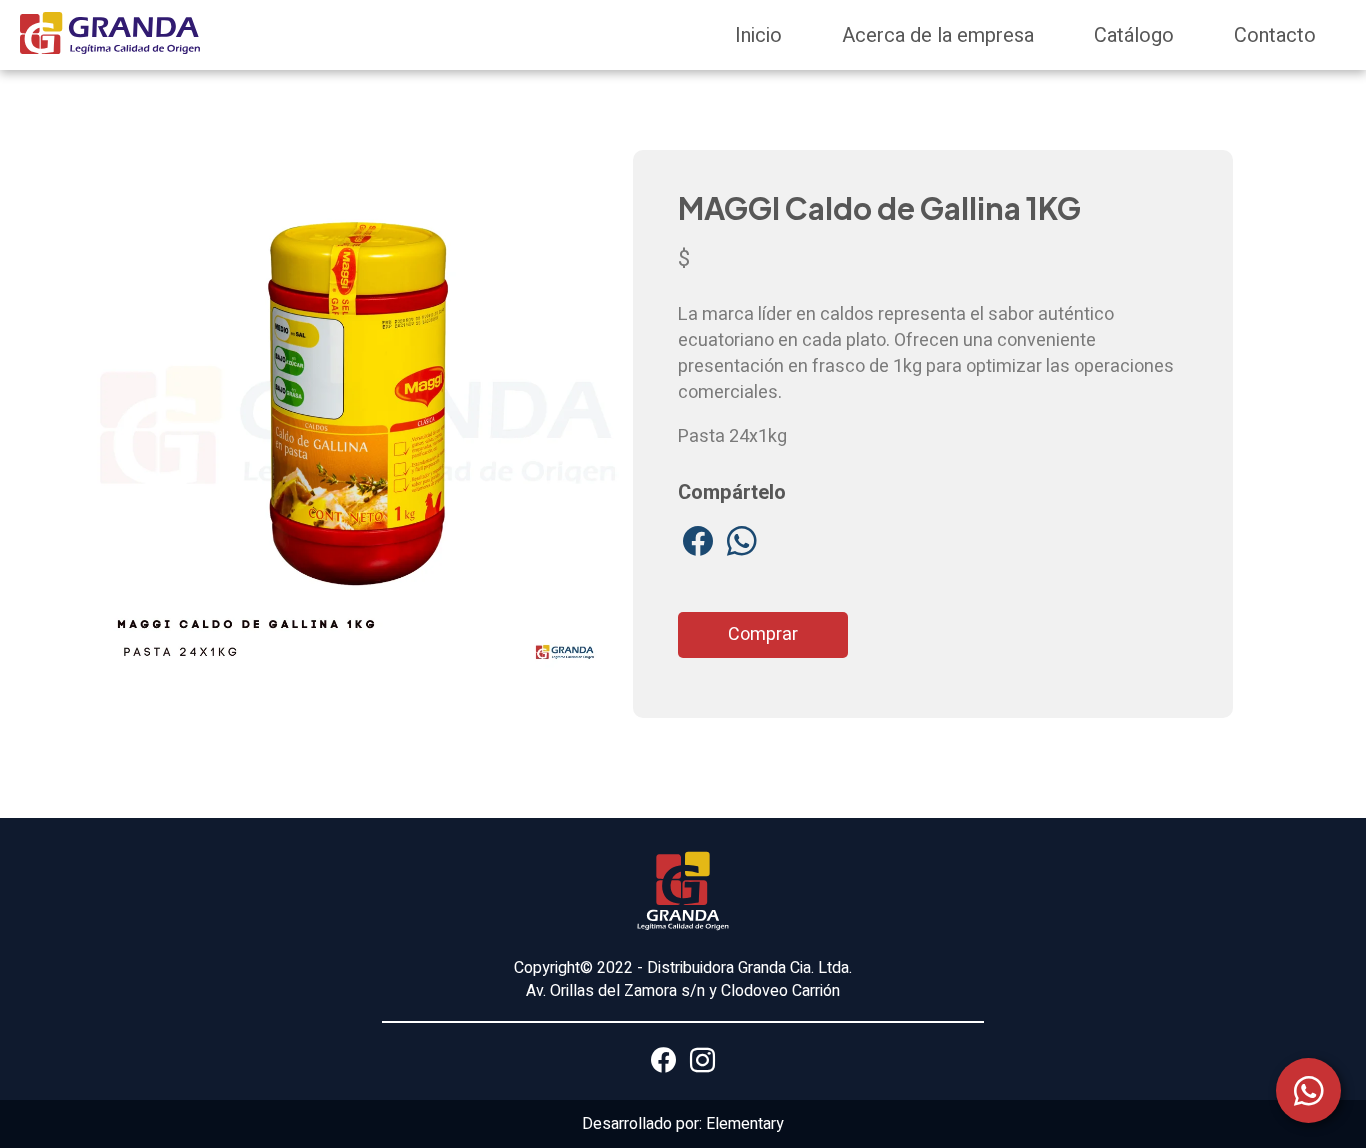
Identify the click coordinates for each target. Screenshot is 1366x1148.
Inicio (758, 35)
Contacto (1275, 35)
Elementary (745, 1124)
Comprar (763, 634)
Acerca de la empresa (938, 35)
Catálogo (1134, 35)
